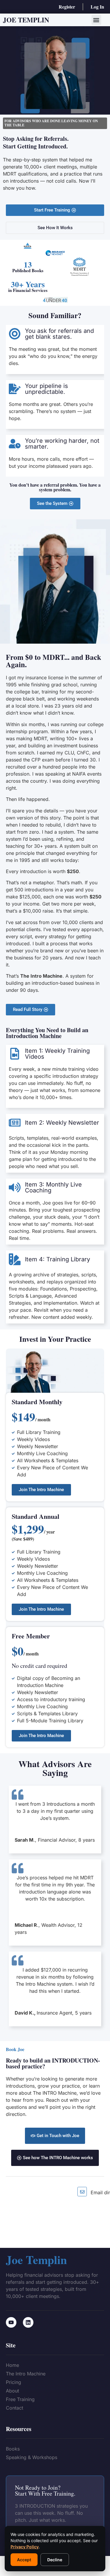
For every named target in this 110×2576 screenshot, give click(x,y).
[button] (96, 20)
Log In (97, 7)
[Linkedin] (28, 2322)
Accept (24, 2560)
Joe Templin (26, 20)
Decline (55, 2560)
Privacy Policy (25, 2547)
